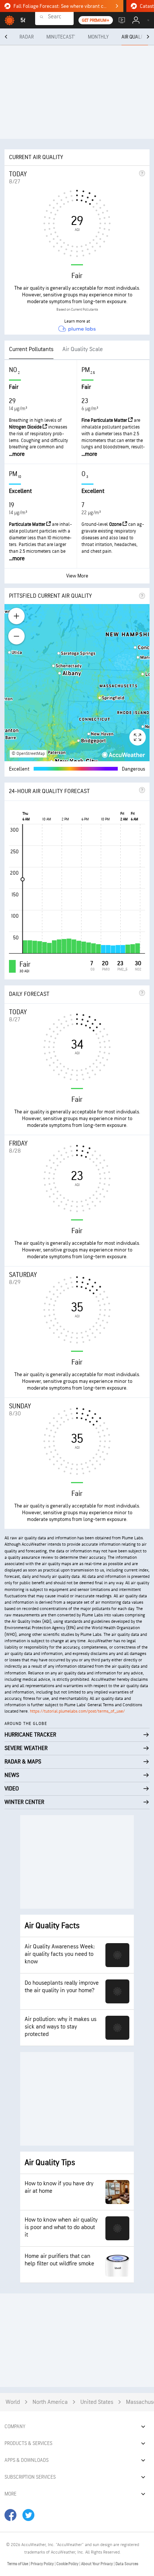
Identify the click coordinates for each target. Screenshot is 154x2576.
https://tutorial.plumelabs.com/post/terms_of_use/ (77, 1711)
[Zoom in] (16, 616)
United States (97, 2402)
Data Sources (127, 2564)
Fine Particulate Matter (105, 420)
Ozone (116, 524)
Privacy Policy (43, 2564)
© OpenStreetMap (28, 754)
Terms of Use (18, 2564)
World (13, 2402)
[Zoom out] (16, 636)
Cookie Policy (68, 2564)
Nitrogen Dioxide (26, 427)
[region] (77, 683)
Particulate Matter (28, 524)
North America (50, 2402)
